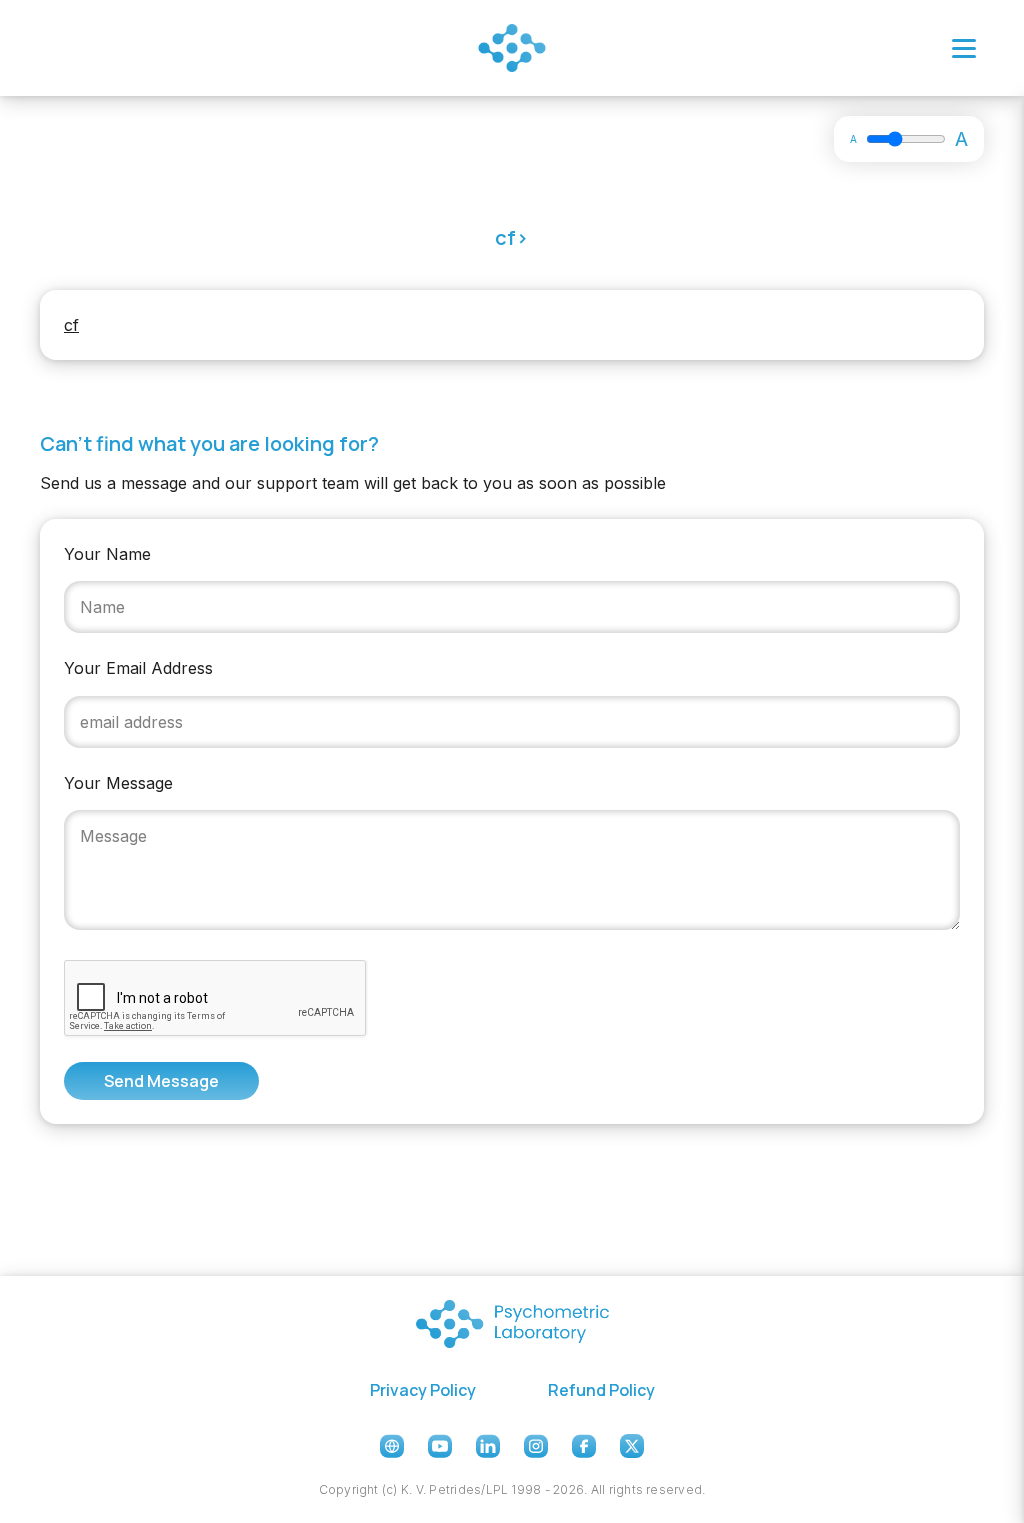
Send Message (161, 1081)
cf (71, 325)
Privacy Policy (423, 1390)
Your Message (118, 783)
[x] (632, 1446)
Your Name (107, 554)
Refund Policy (601, 1390)
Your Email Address (138, 668)
